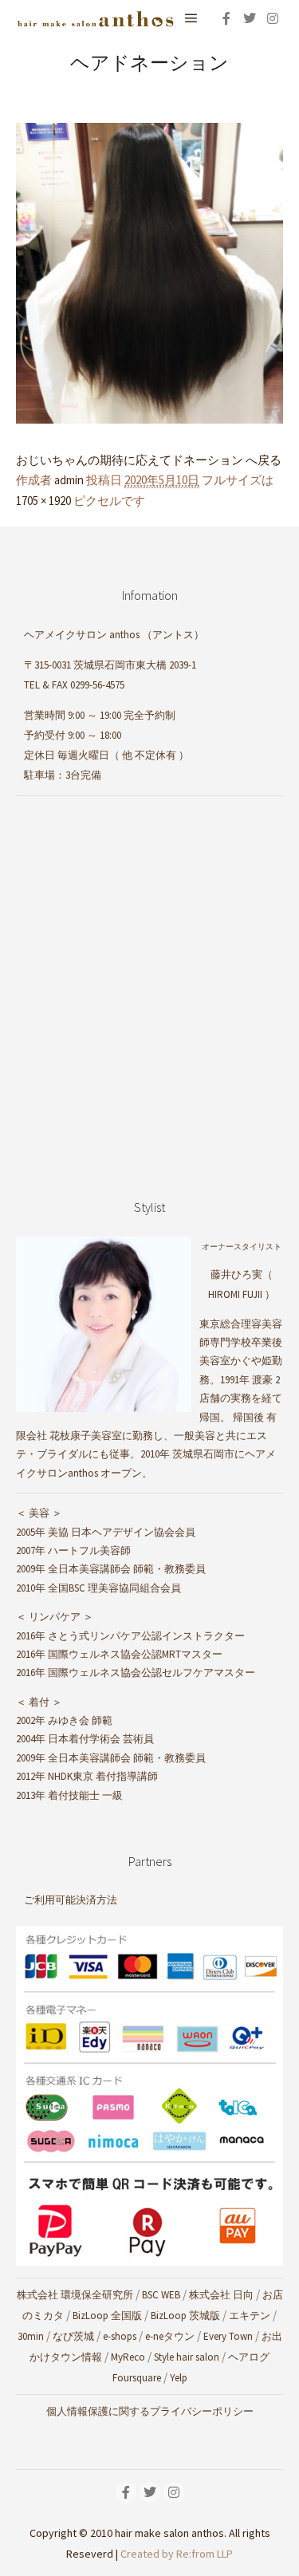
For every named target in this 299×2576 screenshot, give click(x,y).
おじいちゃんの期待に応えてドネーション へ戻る (149, 460)
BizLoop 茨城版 (185, 2316)
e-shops (120, 2336)
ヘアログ (249, 2357)
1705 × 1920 (43, 501)
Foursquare (137, 2378)
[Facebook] (226, 18)
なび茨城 (73, 2336)
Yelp (179, 2378)
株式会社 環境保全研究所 (75, 2295)
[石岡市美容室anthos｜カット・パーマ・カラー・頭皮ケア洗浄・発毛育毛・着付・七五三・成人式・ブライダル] (96, 18)
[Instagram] (273, 18)
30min (31, 2336)
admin (69, 480)
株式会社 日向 (221, 2295)
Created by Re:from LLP (177, 2554)
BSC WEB (161, 2295)
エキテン (250, 2316)
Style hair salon (187, 2357)
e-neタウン (170, 2336)
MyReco (128, 2357)
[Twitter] (250, 18)
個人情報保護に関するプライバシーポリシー (150, 2411)
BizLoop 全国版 (107, 2316)
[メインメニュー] (191, 18)
